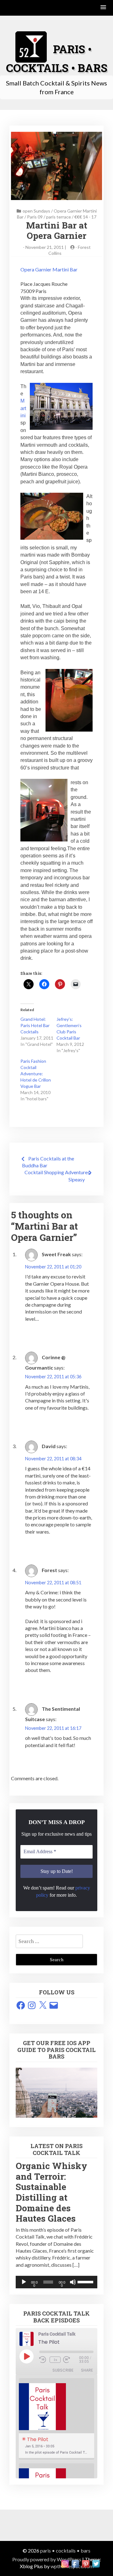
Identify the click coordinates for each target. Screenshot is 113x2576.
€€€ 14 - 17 (85, 217)
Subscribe (63, 2370)
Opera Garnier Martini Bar (49, 269)
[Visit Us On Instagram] (65, 2563)
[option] (56, 2419)
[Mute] (73, 2282)
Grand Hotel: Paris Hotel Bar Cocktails (35, 1025)
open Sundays (36, 211)
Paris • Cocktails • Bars (65, 2550)
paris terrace (59, 217)
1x (55, 2360)
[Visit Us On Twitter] (96, 2563)
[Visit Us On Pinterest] (86, 2563)
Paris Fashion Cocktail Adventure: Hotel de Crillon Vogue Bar (36, 1074)
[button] (104, 8)
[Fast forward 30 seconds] (71, 2360)
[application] (56, 2282)
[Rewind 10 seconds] (43, 2360)
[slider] (86, 2281)
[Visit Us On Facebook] (75, 2563)
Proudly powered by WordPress (47, 2559)
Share (87, 2370)
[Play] (24, 2282)
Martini (23, 408)
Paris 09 (35, 217)
